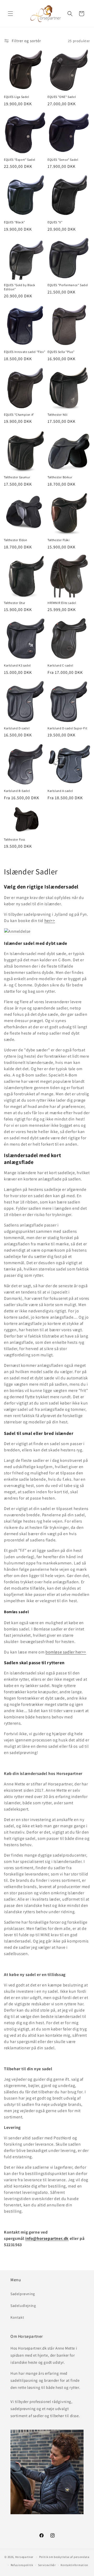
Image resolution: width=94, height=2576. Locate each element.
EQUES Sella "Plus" (61, 352)
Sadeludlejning (23, 2306)
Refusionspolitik (22, 2565)
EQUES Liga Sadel (17, 97)
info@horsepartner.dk (47, 2238)
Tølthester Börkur (60, 477)
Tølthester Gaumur (17, 477)
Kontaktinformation (74, 2565)
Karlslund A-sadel (60, 791)
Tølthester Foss (15, 839)
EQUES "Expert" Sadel (20, 160)
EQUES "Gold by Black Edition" (20, 287)
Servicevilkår (47, 2565)
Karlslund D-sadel (17, 728)
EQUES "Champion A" (19, 415)
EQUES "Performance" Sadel (68, 285)
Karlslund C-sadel (60, 665)
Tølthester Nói (57, 415)
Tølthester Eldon (16, 540)
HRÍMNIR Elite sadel (62, 603)
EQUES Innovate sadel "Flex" (25, 352)
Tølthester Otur (15, 603)
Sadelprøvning (23, 2294)
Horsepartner (24, 2557)
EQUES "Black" (14, 222)
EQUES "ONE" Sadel (62, 97)
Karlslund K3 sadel (17, 665)
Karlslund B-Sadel (17, 791)
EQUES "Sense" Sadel (63, 160)
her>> (50, 921)
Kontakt (17, 2317)
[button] (10, 14)
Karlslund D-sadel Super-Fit (67, 728)
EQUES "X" (55, 222)
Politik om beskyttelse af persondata (64, 2557)
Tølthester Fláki (59, 540)
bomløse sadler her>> (66, 1652)
